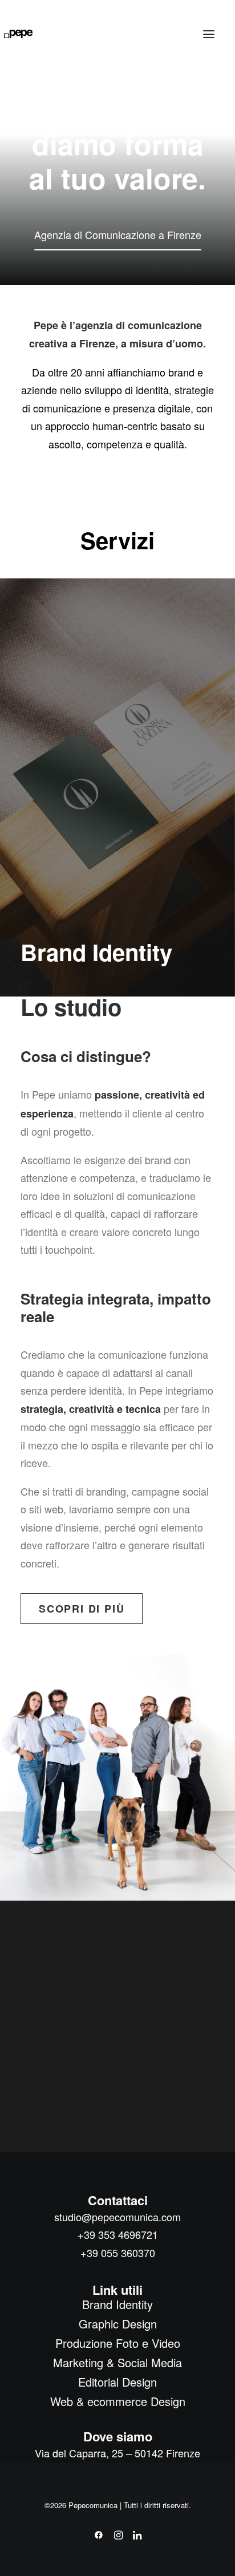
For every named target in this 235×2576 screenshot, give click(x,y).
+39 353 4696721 (118, 2234)
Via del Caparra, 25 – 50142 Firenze (117, 2453)
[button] (209, 34)
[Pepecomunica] (19, 34)
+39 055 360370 (118, 2253)
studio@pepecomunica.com (117, 2217)
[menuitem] (118, 2304)
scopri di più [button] (82, 1609)
